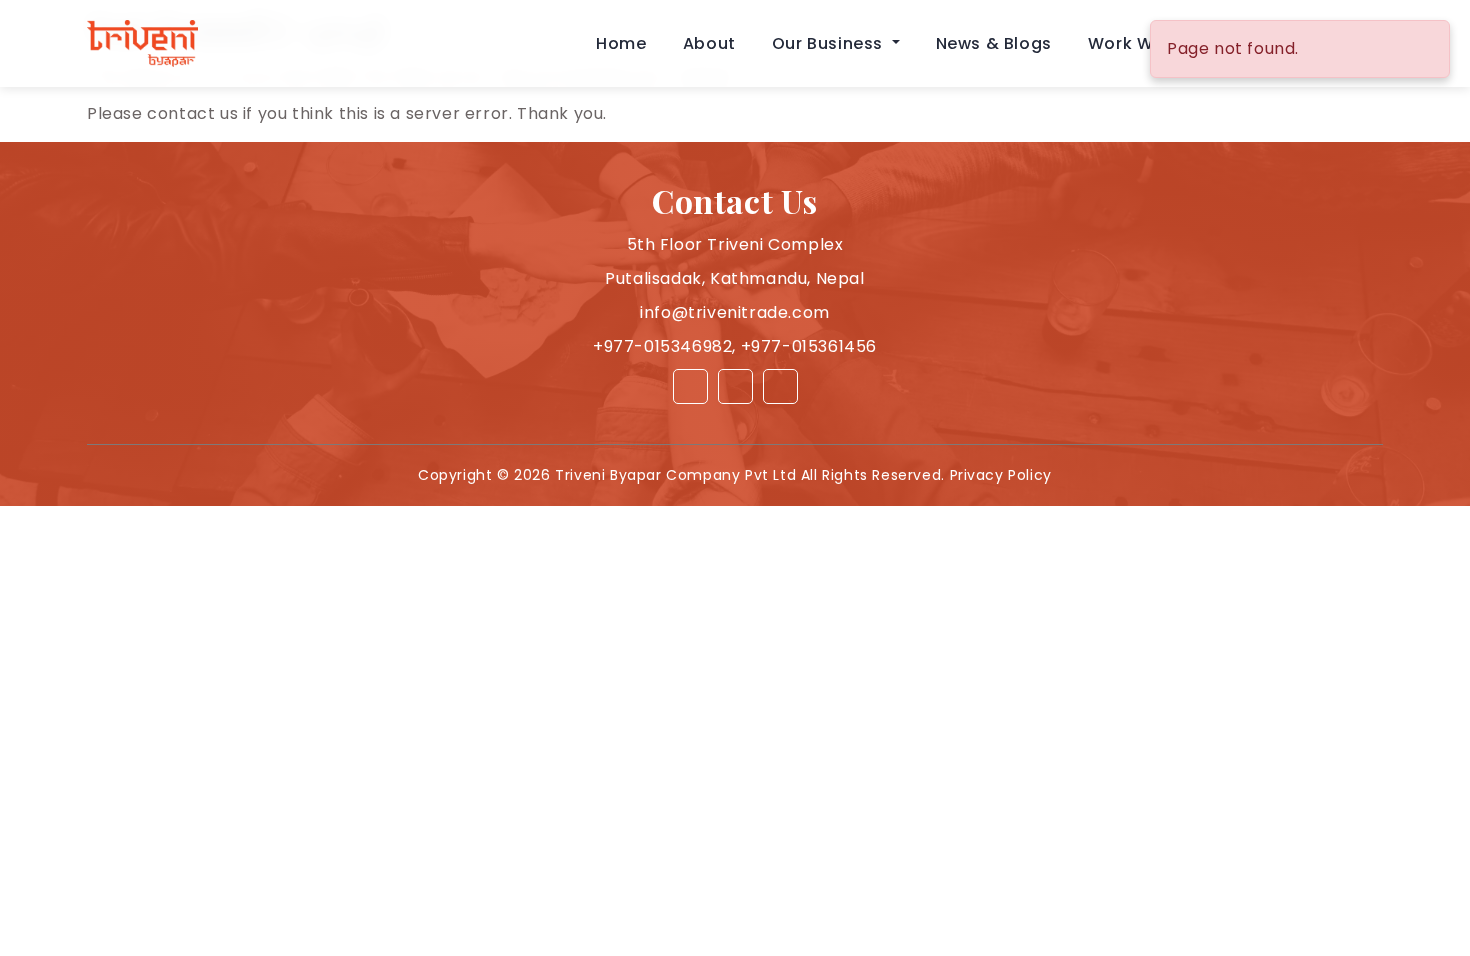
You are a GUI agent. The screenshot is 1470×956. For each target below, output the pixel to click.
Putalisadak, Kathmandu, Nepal (734, 278)
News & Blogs (994, 43)
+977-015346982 (662, 346)
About (709, 43)
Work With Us (1145, 43)
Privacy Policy (1001, 475)
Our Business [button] (830, 43)
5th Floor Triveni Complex (735, 244)
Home (621, 43)
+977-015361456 (809, 346)
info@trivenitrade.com (735, 312)
